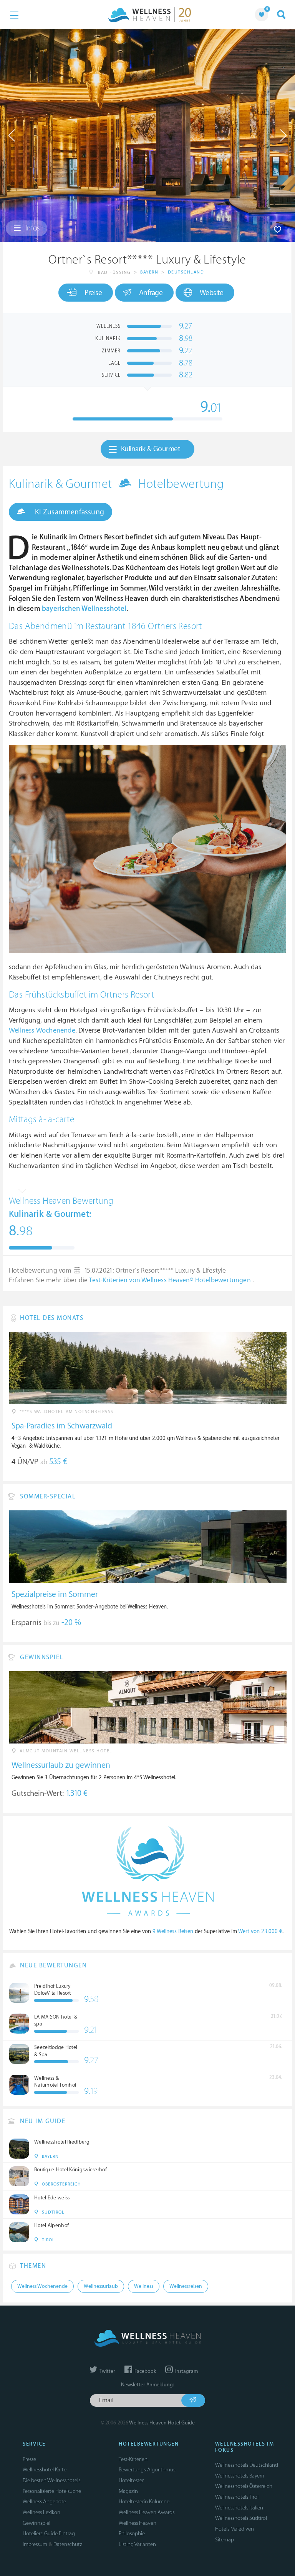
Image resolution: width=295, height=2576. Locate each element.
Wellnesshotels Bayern (240, 2476)
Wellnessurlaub (101, 2286)
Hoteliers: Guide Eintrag (49, 2533)
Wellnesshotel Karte (45, 2470)
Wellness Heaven (138, 2523)
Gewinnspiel (36, 2523)
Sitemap (225, 2540)
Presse (29, 2459)
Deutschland (186, 272)
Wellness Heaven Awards (147, 2512)
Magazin (128, 2491)
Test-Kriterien (133, 2459)
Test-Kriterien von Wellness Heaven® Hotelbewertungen (171, 1280)
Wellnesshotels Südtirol (241, 2518)
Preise (93, 293)
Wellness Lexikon (41, 2512)
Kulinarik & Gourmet (151, 449)
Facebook (145, 2371)
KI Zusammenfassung (69, 512)
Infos (32, 228)
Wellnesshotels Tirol (237, 2497)
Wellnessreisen (186, 2286)
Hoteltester (131, 2480)
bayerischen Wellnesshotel (84, 609)
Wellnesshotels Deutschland (247, 2465)
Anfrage (151, 293)
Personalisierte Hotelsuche (52, 2491)
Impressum (35, 2544)
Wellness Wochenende (42, 1030)
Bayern (149, 272)
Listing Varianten (137, 2544)
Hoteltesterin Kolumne (144, 2502)
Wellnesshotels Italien (239, 2508)
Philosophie (132, 2533)
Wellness (144, 2286)
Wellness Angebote (44, 2502)
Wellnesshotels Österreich (244, 2486)
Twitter (107, 2371)
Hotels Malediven (235, 2529)
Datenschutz (68, 2544)
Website (212, 293)
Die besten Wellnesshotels (51, 2480)
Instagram (186, 2371)
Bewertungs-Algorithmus (147, 2470)
